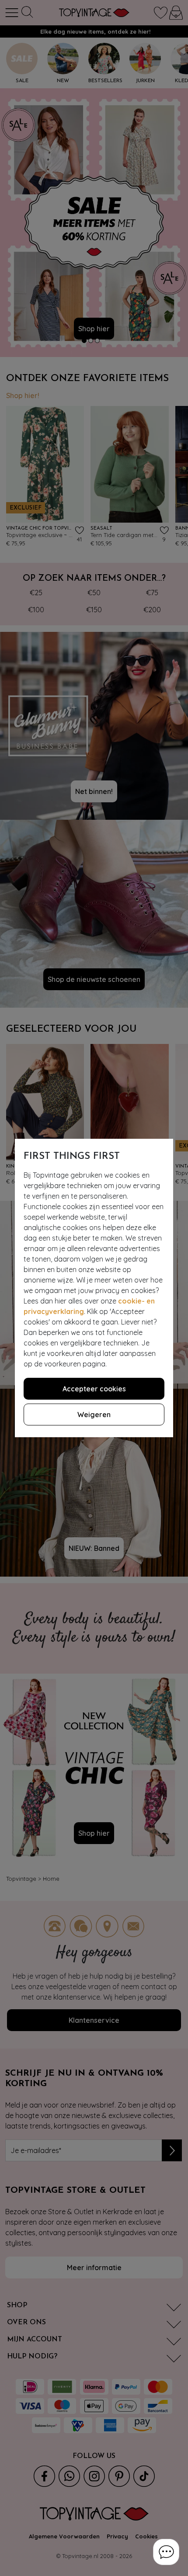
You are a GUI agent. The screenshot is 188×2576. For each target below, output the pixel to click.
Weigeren (94, 1415)
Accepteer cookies (94, 1389)
